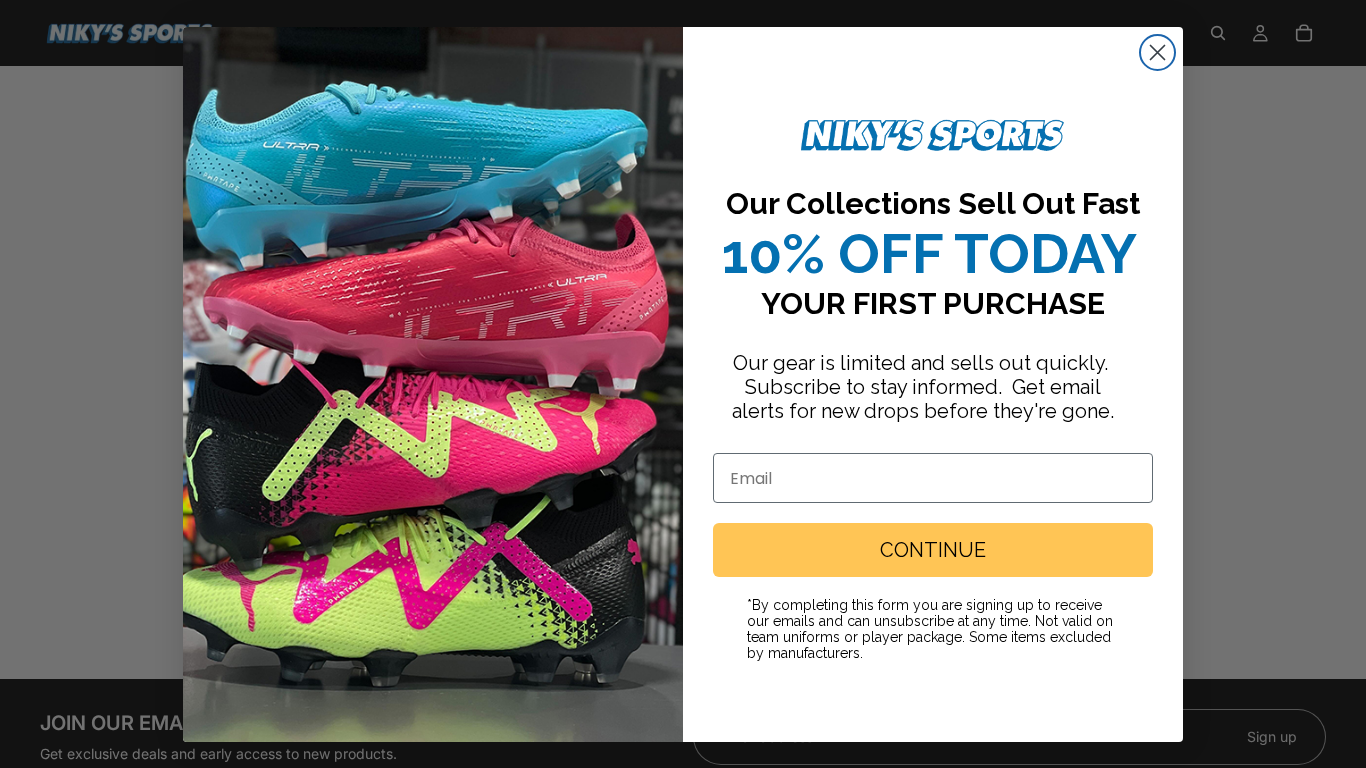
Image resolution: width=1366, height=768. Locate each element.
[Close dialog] (1157, 52)
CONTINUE (933, 550)
